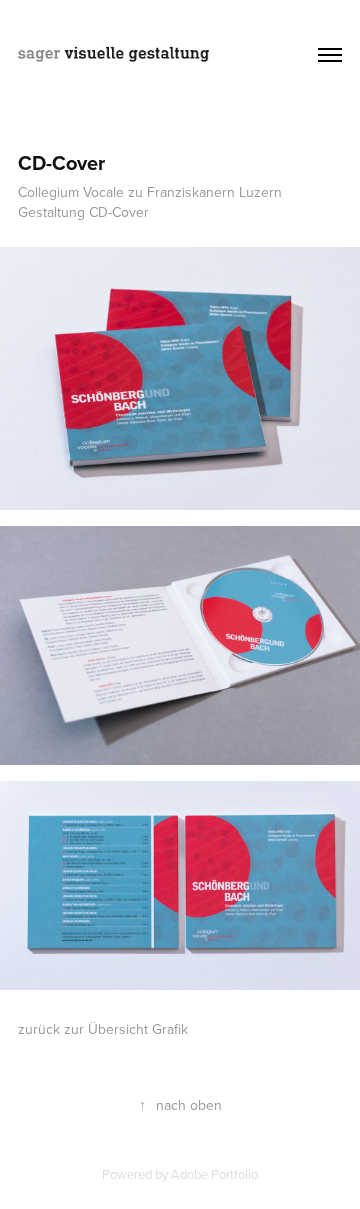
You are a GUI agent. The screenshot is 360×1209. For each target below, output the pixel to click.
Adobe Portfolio (214, 1174)
